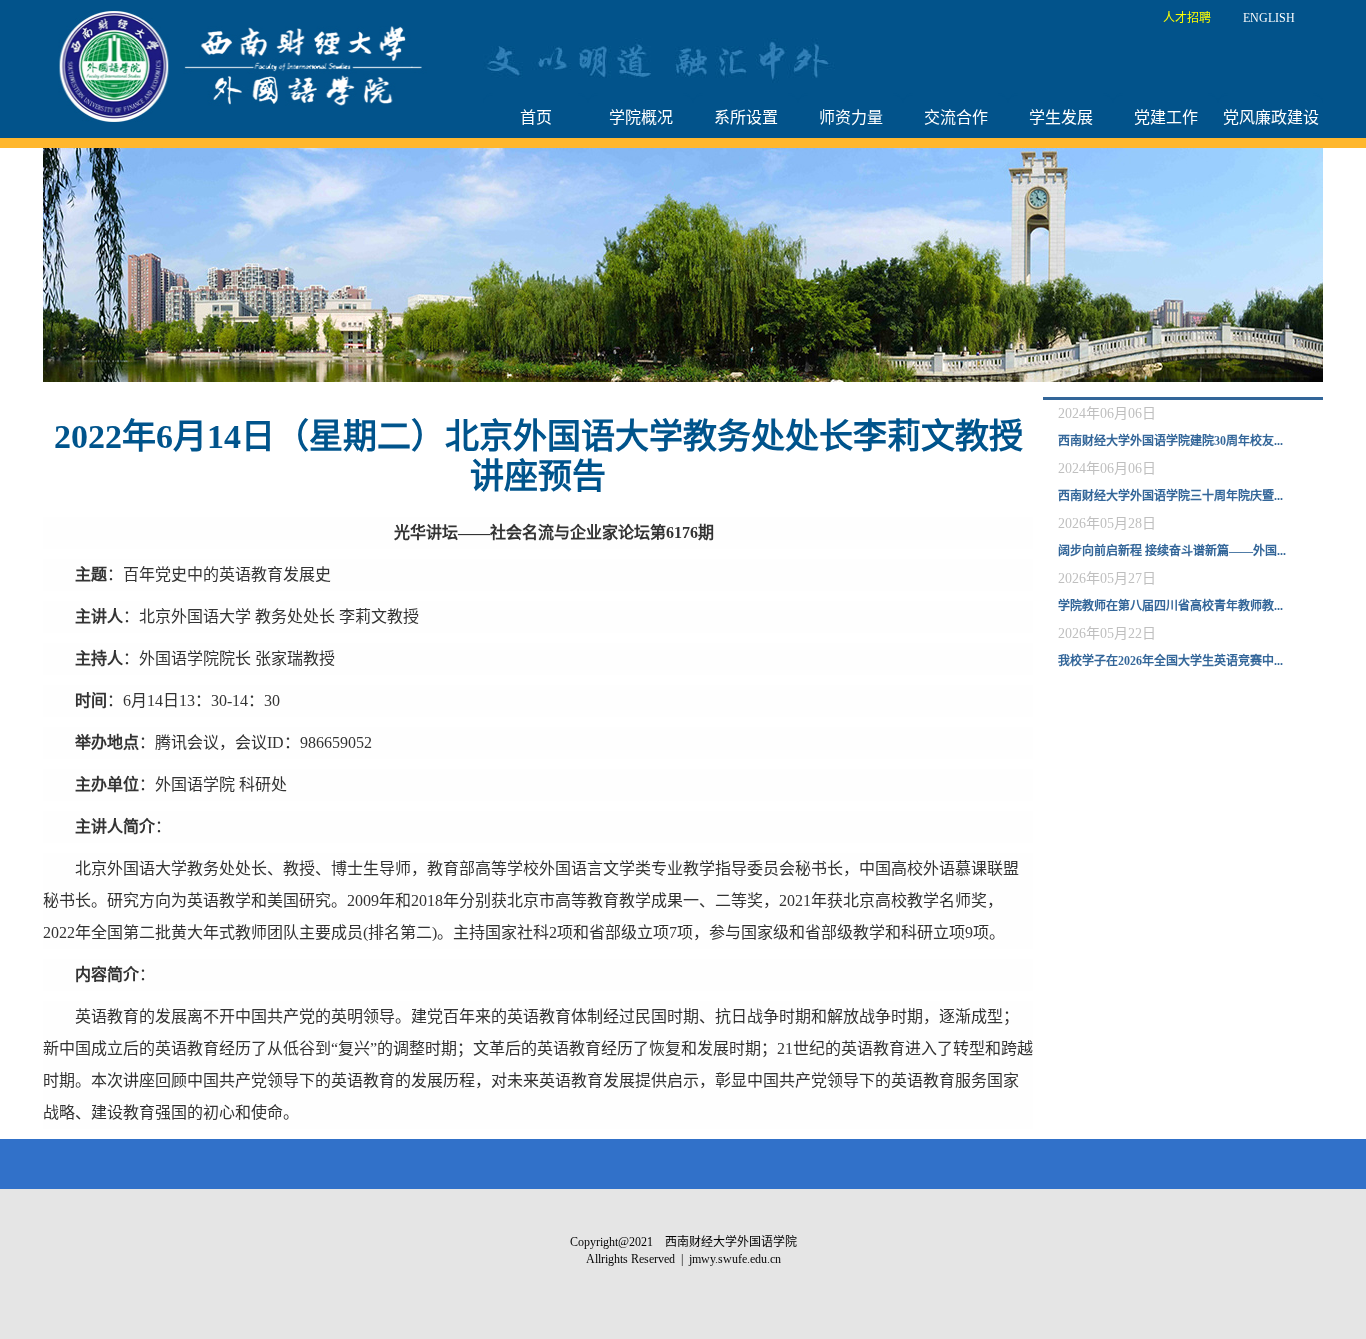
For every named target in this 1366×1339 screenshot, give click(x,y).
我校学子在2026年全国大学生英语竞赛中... (1170, 661)
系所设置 (746, 117)
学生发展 (1061, 117)
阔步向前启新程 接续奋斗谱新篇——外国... (1172, 551)
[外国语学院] (246, 65)
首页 (536, 117)
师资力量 (851, 117)
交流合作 (956, 117)
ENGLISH (1269, 18)
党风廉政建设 (1271, 117)
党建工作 (1166, 117)
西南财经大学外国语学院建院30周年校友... (1170, 441)
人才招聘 (1187, 18)
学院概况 (641, 117)
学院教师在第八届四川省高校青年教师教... (1170, 606)
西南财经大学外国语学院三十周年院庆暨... (1170, 496)
